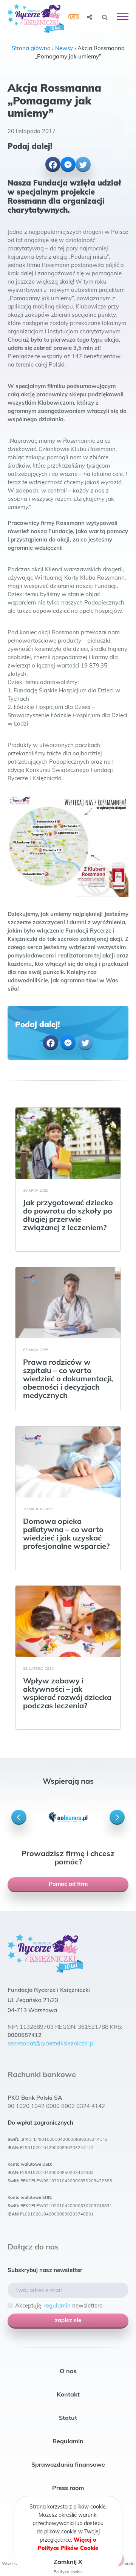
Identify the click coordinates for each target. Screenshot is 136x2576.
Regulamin (68, 2441)
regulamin (57, 2305)
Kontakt (68, 2394)
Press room (68, 2488)
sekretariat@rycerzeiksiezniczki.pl (51, 2043)
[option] (68, 1817)
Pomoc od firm (68, 1884)
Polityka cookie (68, 2572)
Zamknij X (68, 2562)
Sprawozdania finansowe (68, 2464)
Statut (68, 2418)
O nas (68, 2371)
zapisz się (68, 2320)
